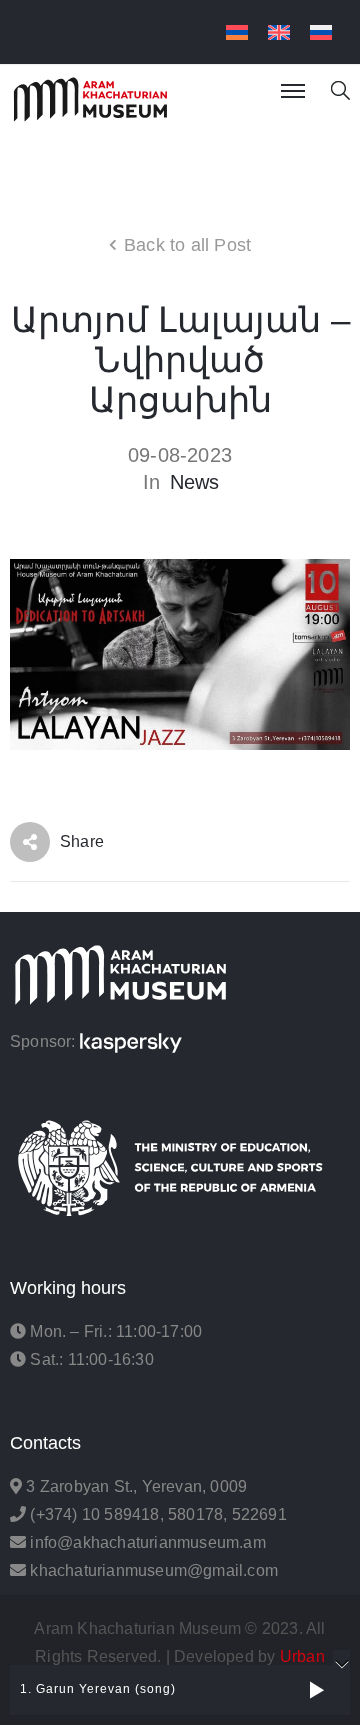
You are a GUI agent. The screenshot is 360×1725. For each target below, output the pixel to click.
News (195, 482)
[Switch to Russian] (321, 32)
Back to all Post (187, 245)
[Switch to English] (279, 32)
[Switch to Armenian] (237, 32)
